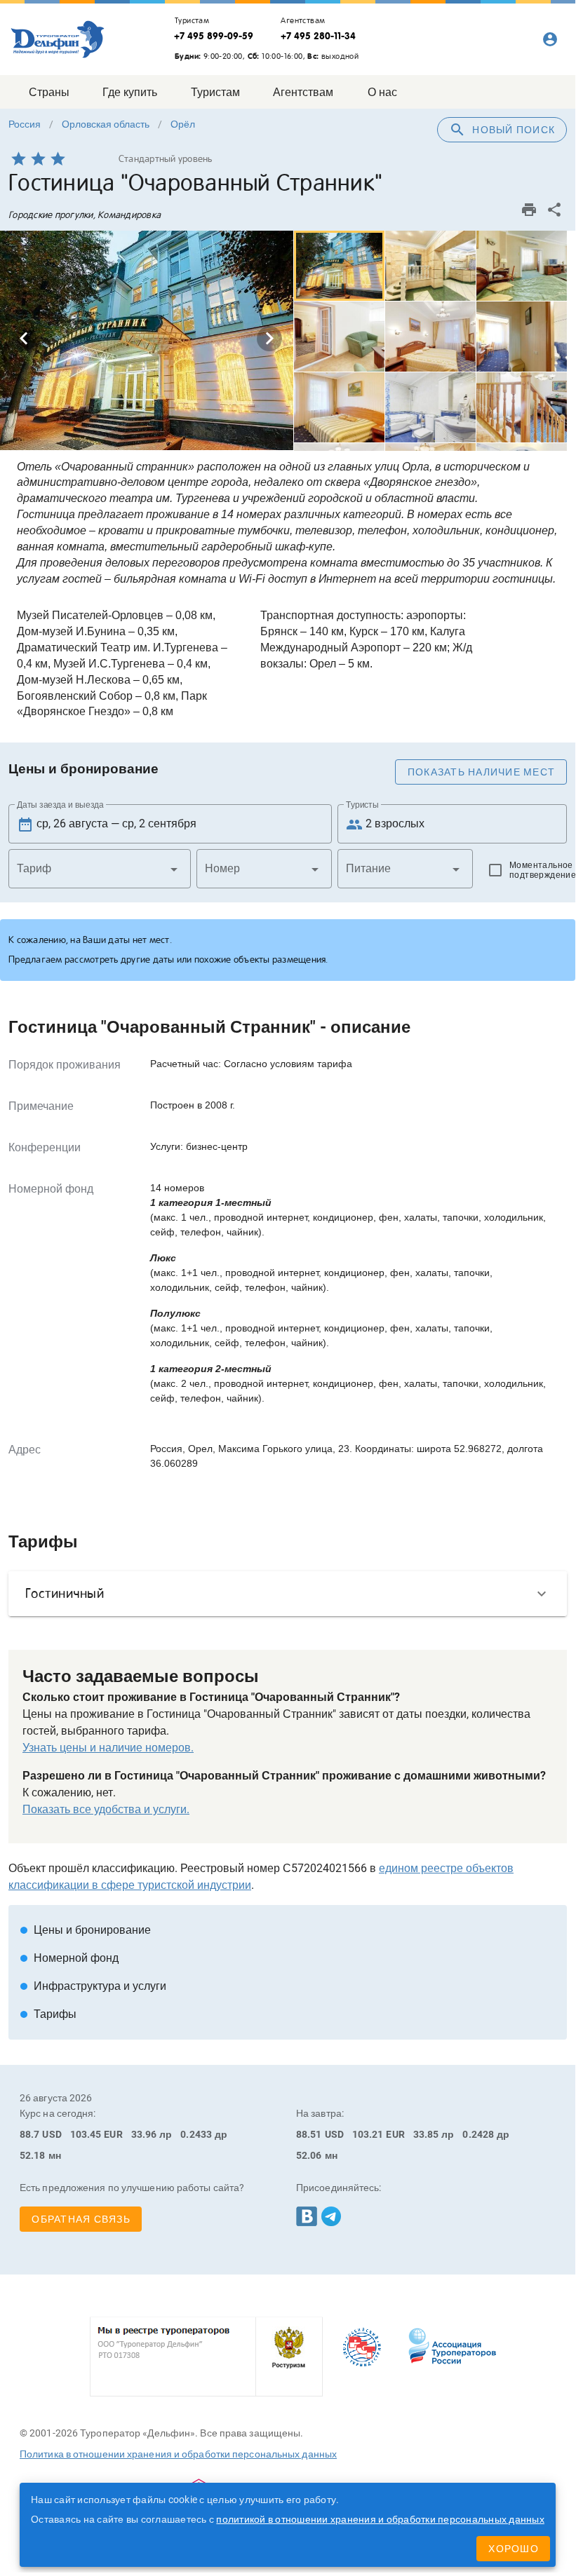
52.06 (309, 2155)
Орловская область (106, 124)
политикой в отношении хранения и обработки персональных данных (380, 2519)
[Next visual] (269, 339)
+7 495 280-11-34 (318, 36)
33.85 (426, 2134)
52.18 (33, 2155)
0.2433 (196, 2134)
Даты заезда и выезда (60, 805)
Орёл (183, 124)
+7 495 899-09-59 (214, 36)
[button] (100, 869)
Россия (25, 124)
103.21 (368, 2134)
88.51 (309, 2134)
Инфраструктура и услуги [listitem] (93, 1986)
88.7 (29, 2134)
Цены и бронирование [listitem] (85, 1930)
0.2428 (478, 2134)
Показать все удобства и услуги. (106, 1809)
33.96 (144, 2134)
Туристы (362, 805)
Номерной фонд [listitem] (69, 1958)
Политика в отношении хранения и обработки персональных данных (178, 2454)
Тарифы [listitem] (48, 2014)
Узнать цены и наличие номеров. (108, 1748)
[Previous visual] (24, 339)
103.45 (86, 2134)
